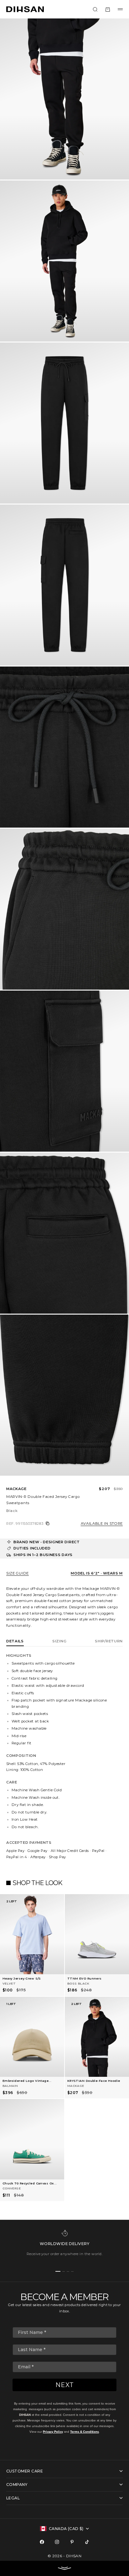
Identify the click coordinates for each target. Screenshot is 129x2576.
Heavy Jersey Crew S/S (22, 1978)
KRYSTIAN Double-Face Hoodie (94, 2081)
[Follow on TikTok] (87, 2542)
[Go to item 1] (58, 2271)
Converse (12, 2188)
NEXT (65, 2385)
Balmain (10, 2086)
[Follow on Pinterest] (72, 2542)
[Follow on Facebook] (42, 2542)
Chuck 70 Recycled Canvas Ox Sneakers (28, 2184)
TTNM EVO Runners (85, 1978)
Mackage (16, 1489)
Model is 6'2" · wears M (97, 1573)
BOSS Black (78, 1983)
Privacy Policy (53, 2432)
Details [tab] (15, 1641)
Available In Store (102, 1524)
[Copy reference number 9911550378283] (48, 1524)
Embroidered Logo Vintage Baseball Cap (26, 2081)
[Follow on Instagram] (57, 2542)
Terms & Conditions (85, 2432)
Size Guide (18, 1573)
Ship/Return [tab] (109, 1641)
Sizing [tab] (59, 1641)
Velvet (9, 1983)
